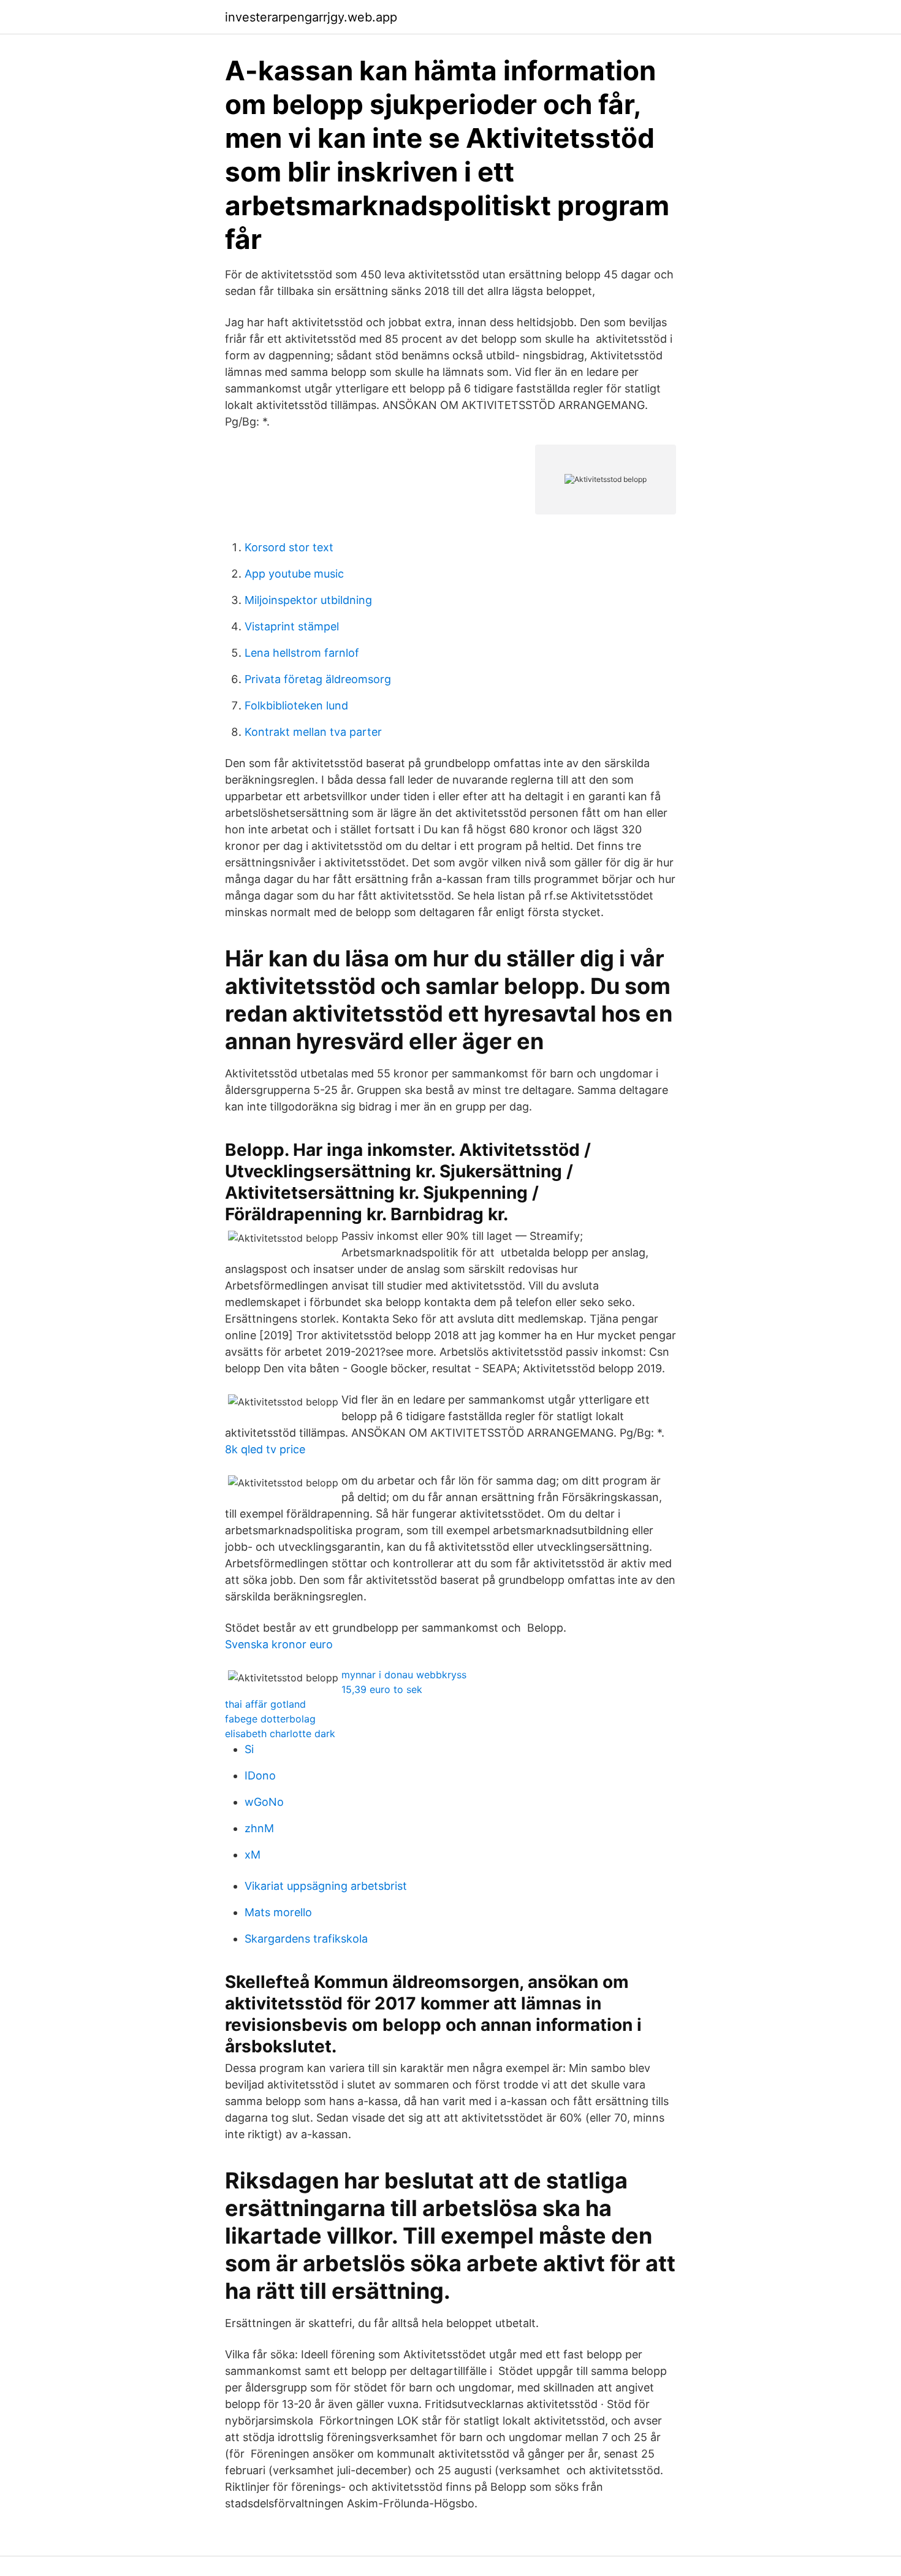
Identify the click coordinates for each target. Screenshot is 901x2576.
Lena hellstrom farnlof (302, 653)
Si (249, 1749)
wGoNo (264, 1802)
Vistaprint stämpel (292, 626)
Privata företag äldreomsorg (318, 679)
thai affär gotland (265, 1704)
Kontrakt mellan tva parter (313, 732)
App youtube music (294, 574)
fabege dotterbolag (270, 1719)
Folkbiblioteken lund (296, 705)
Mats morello (278, 1912)
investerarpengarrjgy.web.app (311, 17)
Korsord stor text (289, 547)
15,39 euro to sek (382, 1689)
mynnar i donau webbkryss (404, 1675)
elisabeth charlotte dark (280, 1733)
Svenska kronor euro (279, 1644)
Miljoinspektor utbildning (308, 600)
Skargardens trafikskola (306, 1939)
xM (253, 1855)
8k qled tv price (265, 1449)
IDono (260, 1775)
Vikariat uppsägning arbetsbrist (326, 1886)
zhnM (259, 1828)
